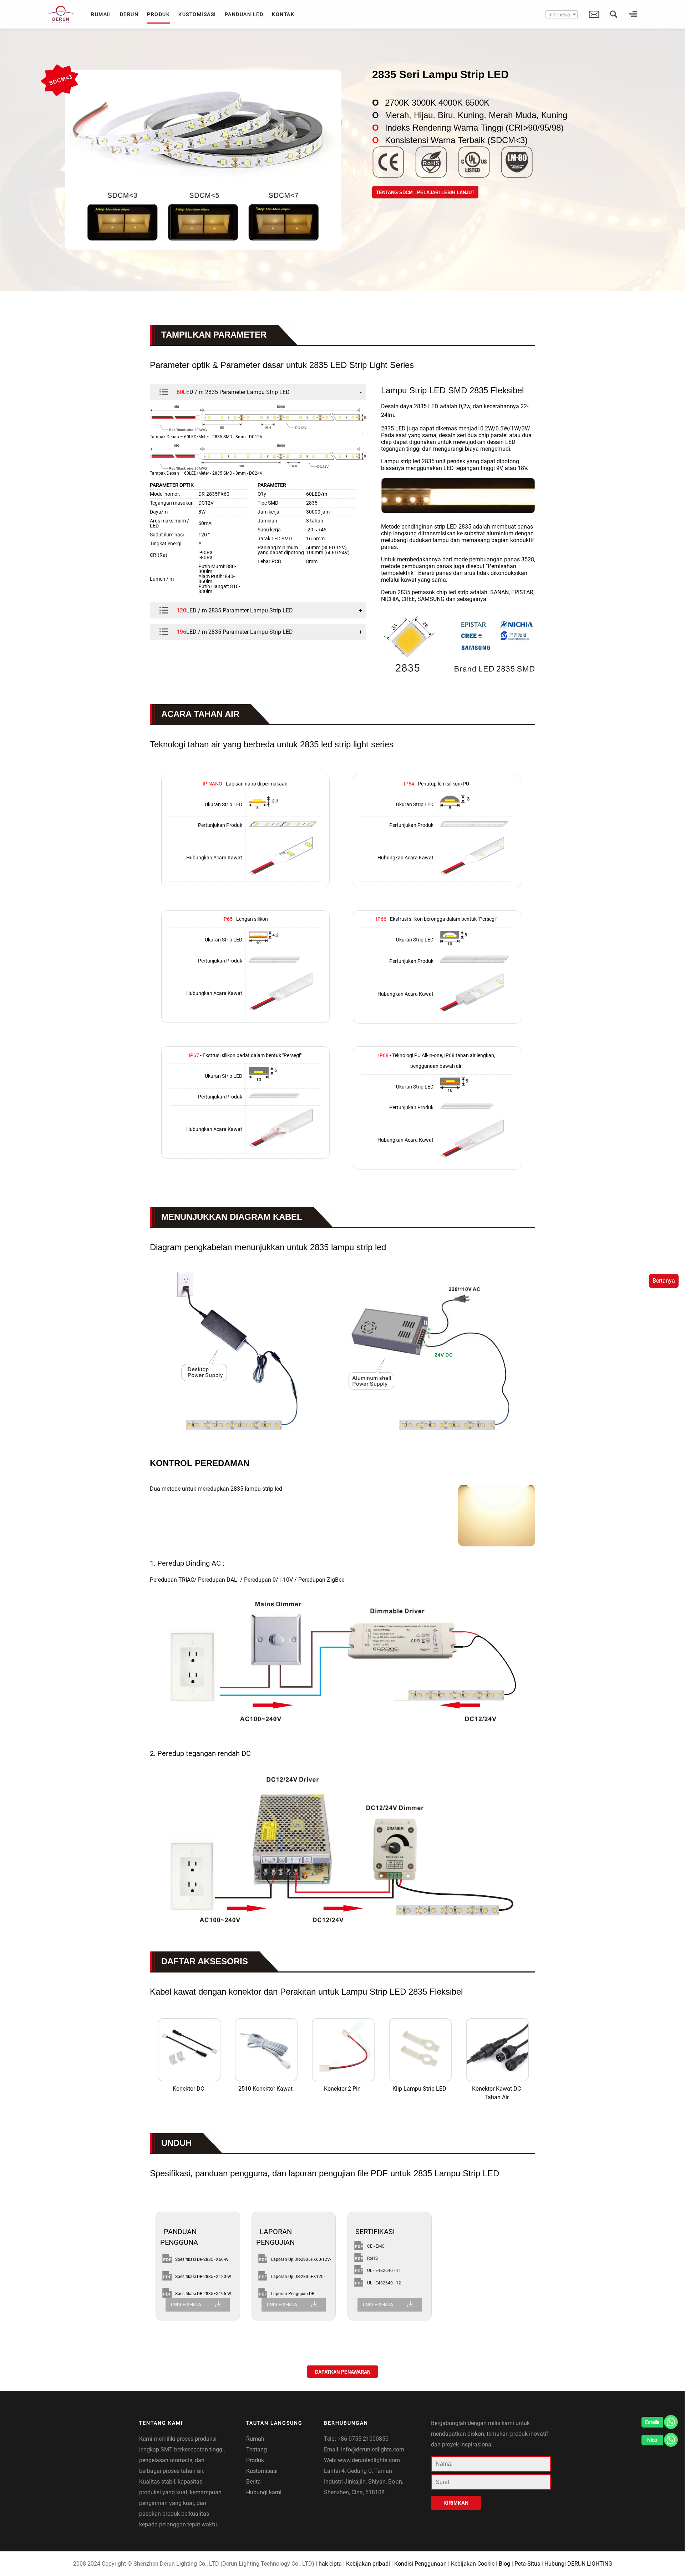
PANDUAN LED (244, 14)
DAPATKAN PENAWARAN (343, 2372)
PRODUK (158, 14)
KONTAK (283, 14)
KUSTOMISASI (197, 14)
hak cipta (330, 2564)
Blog (504, 2564)
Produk (255, 2460)
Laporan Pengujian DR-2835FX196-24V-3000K (294, 2295)
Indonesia (559, 15)
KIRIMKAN (456, 2503)
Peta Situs (527, 2564)
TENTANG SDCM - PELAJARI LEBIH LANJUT (425, 193)
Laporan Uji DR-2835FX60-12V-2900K (301, 2261)
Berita (253, 2482)
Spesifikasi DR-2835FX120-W (203, 2277)
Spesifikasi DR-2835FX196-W (203, 2294)
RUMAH (101, 14)
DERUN (129, 14)
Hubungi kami (264, 2492)
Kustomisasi (262, 2471)
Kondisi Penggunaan (420, 2564)
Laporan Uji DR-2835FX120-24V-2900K (298, 2278)
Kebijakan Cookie (473, 2564)
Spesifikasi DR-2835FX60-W (202, 2259)
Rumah (255, 2439)
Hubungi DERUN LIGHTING (578, 2564)
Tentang (257, 2449)
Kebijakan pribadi (368, 2564)
